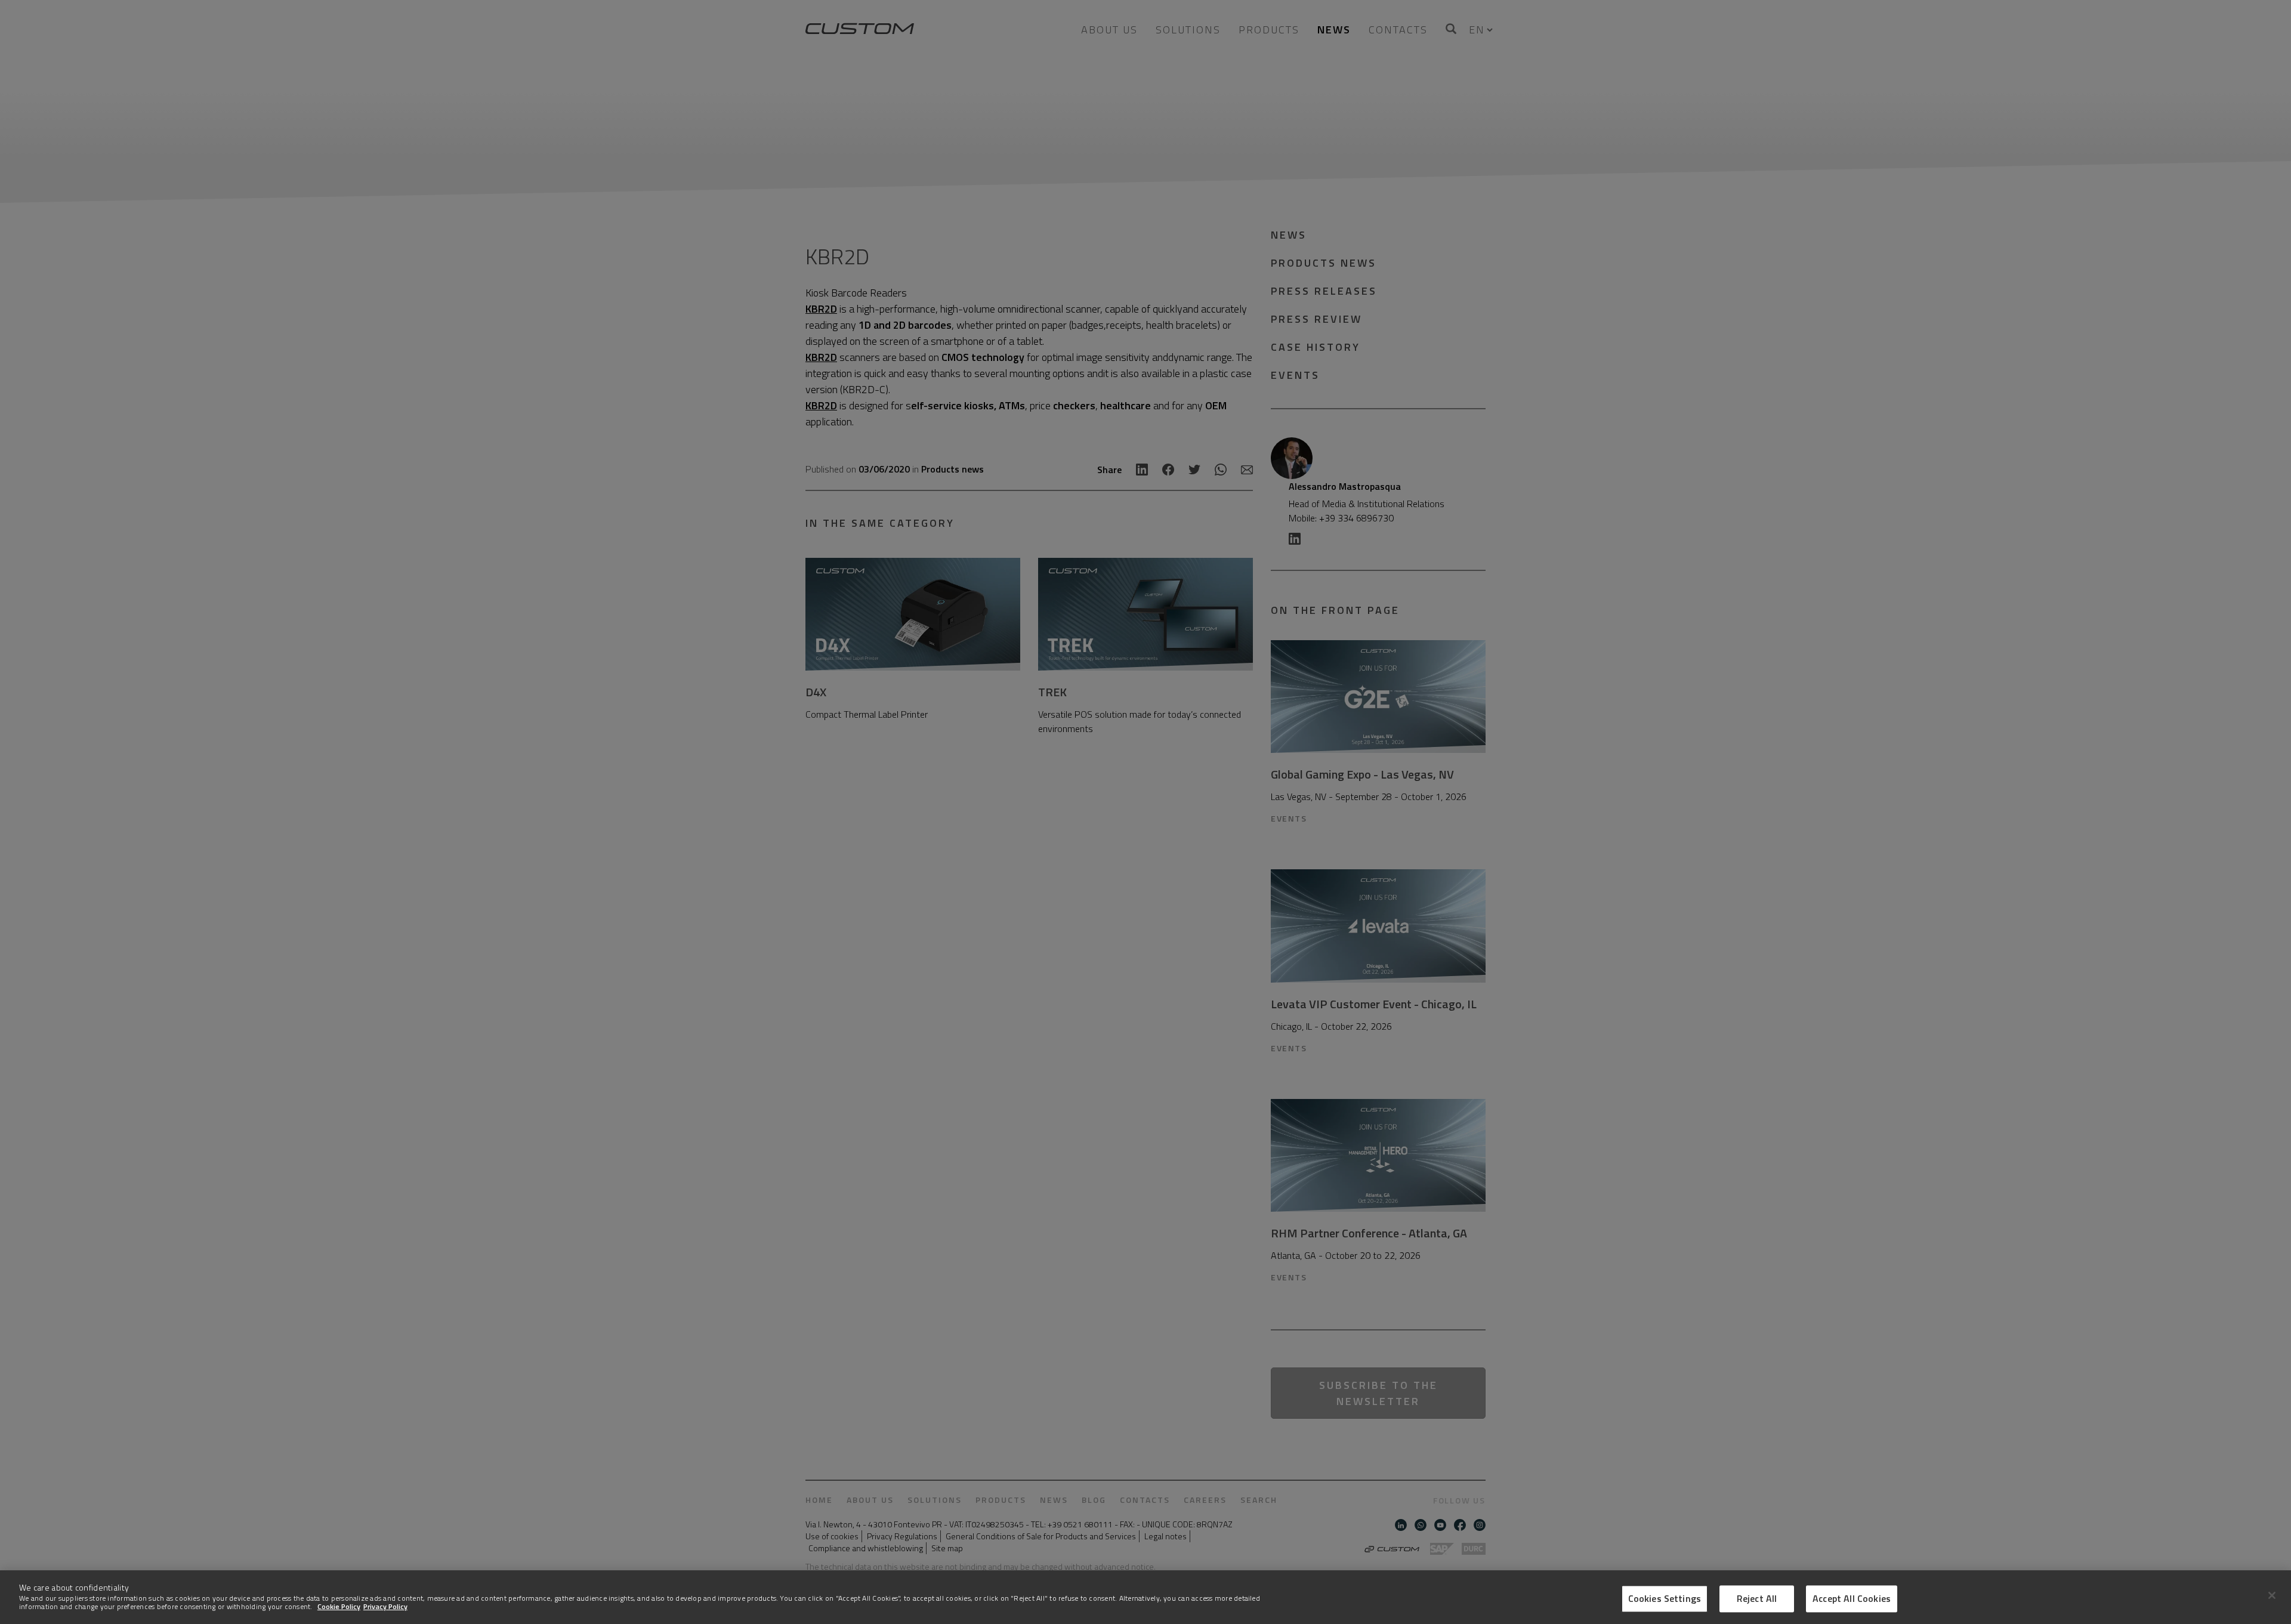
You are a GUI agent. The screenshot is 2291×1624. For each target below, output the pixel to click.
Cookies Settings (1665, 1598)
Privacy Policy (385, 1606)
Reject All (1757, 1598)
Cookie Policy (339, 1606)
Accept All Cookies (1852, 1598)
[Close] (2272, 1595)
